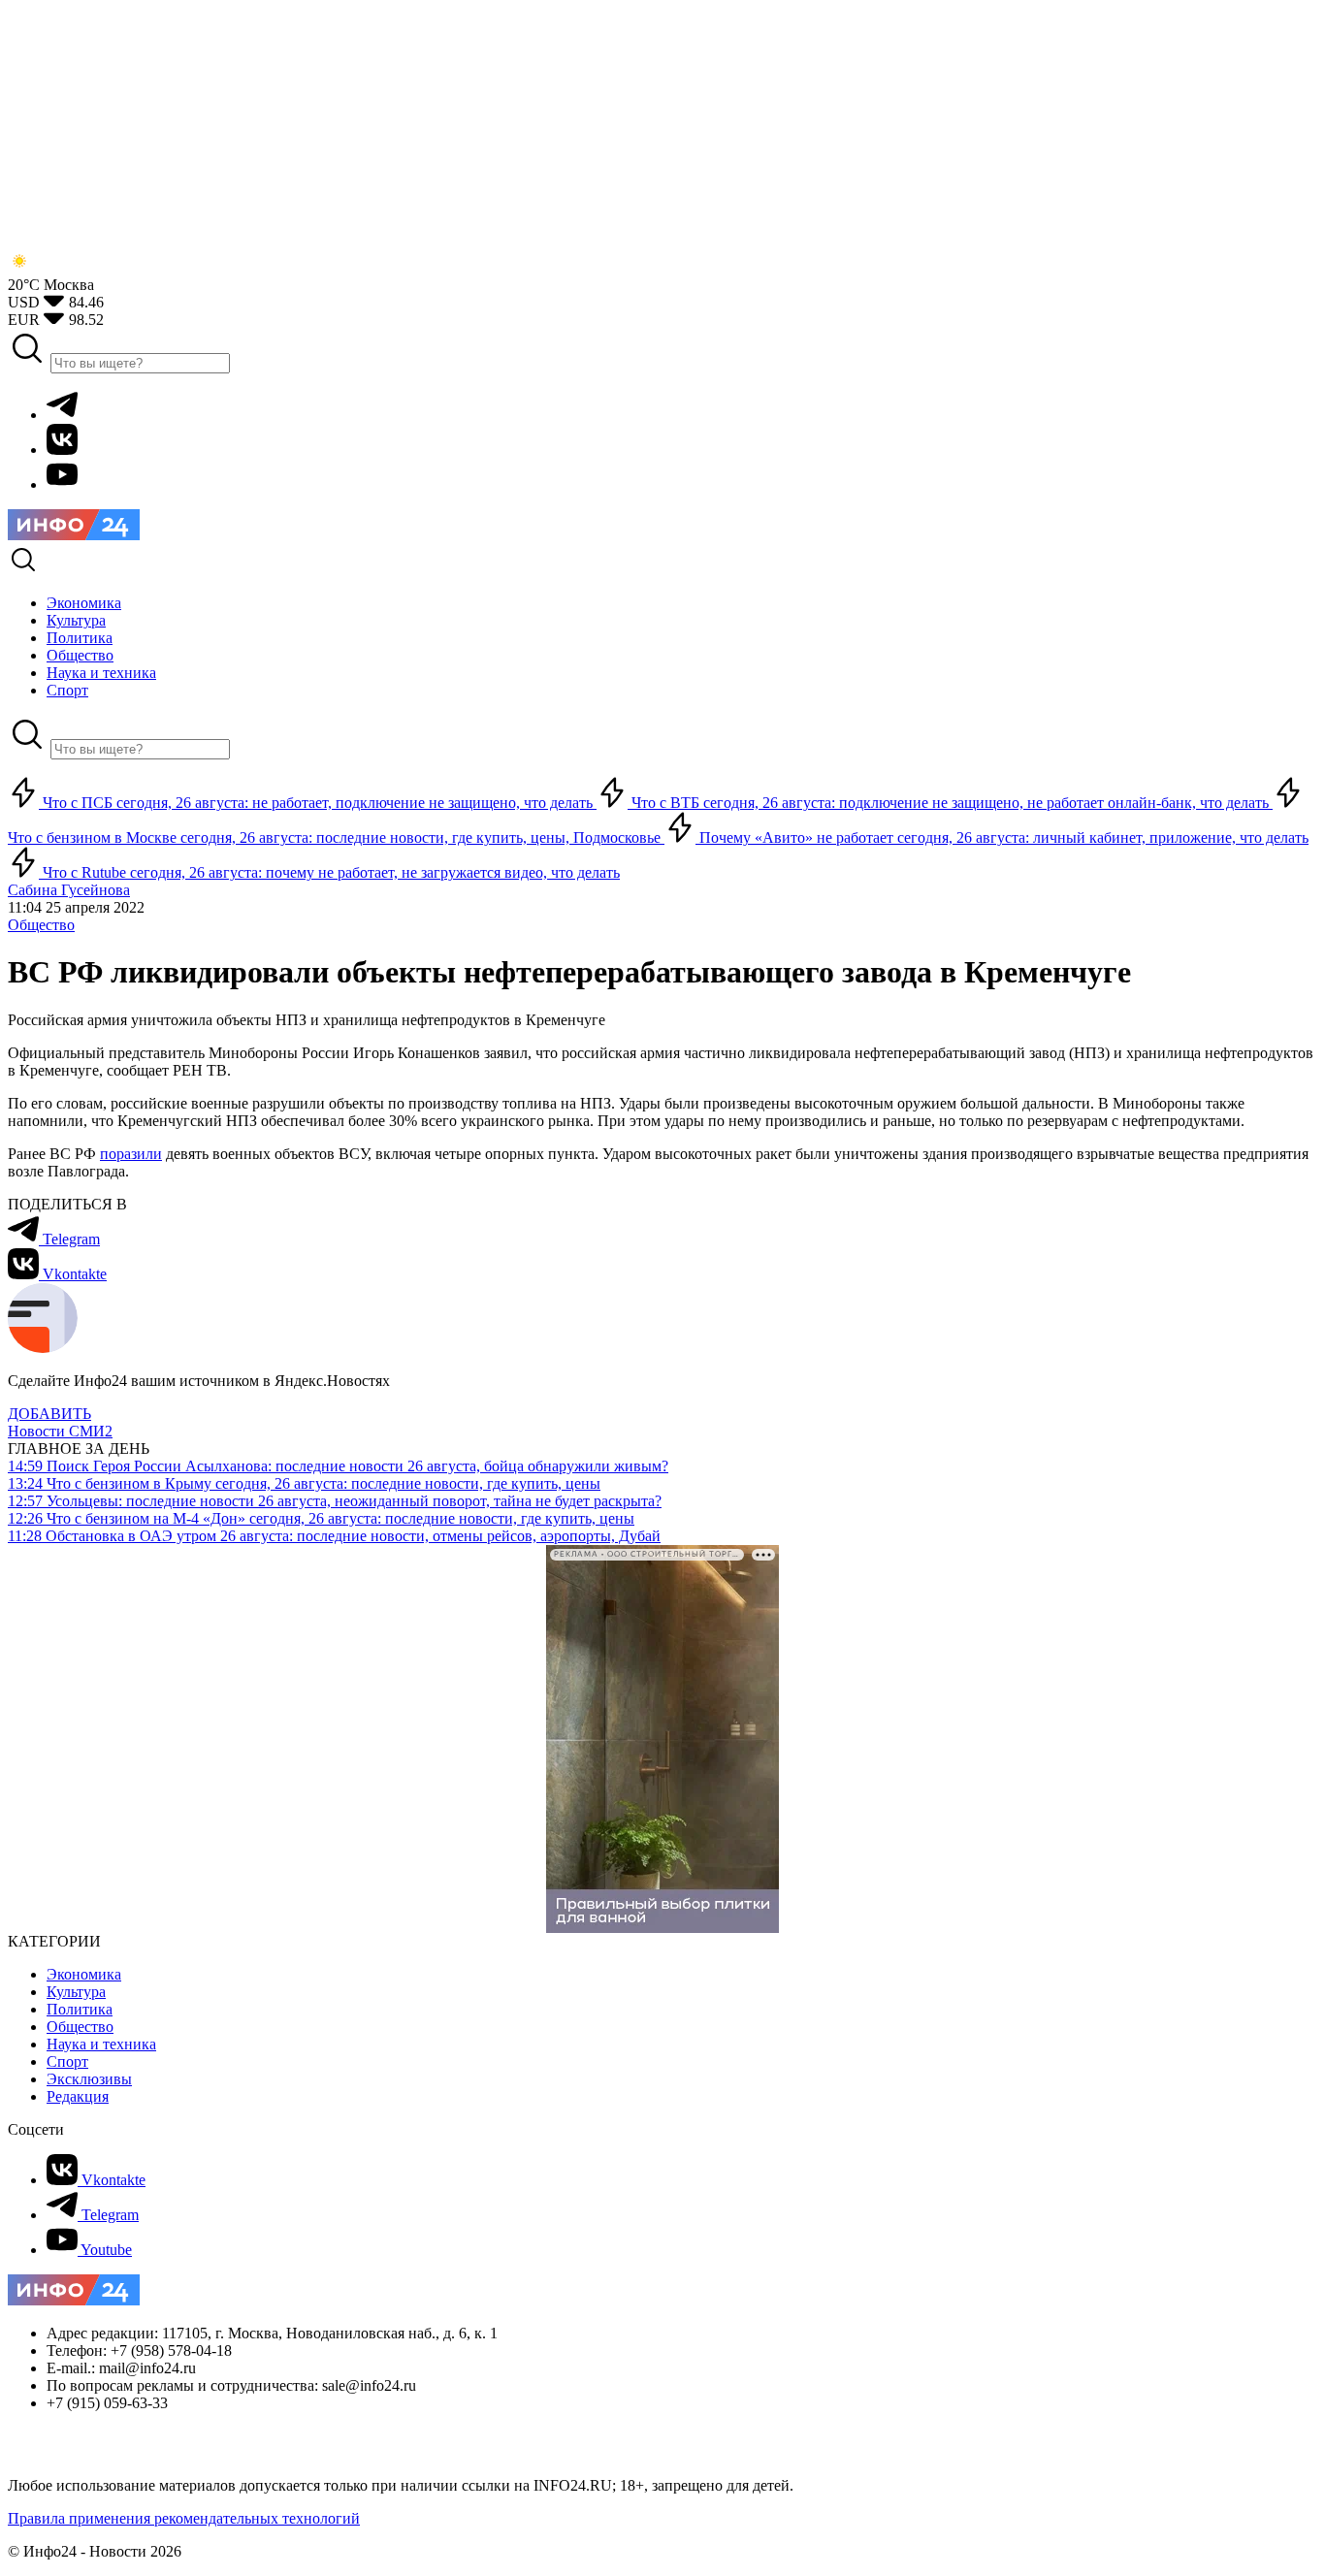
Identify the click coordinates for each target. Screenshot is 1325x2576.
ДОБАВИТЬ (49, 1414)
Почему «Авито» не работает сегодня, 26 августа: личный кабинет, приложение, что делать (1002, 837)
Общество (41, 925)
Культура (76, 1992)
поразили (131, 1154)
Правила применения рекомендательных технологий (184, 2518)
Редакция (78, 2096)
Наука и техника (101, 2044)
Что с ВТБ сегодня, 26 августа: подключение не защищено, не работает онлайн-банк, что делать (950, 803)
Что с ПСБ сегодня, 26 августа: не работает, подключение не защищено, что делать (318, 803)
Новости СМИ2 (60, 1431)
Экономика (84, 1974)
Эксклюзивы (89, 2079)
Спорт (67, 2061)
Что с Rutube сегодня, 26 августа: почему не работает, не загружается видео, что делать (329, 872)
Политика (80, 2009)
